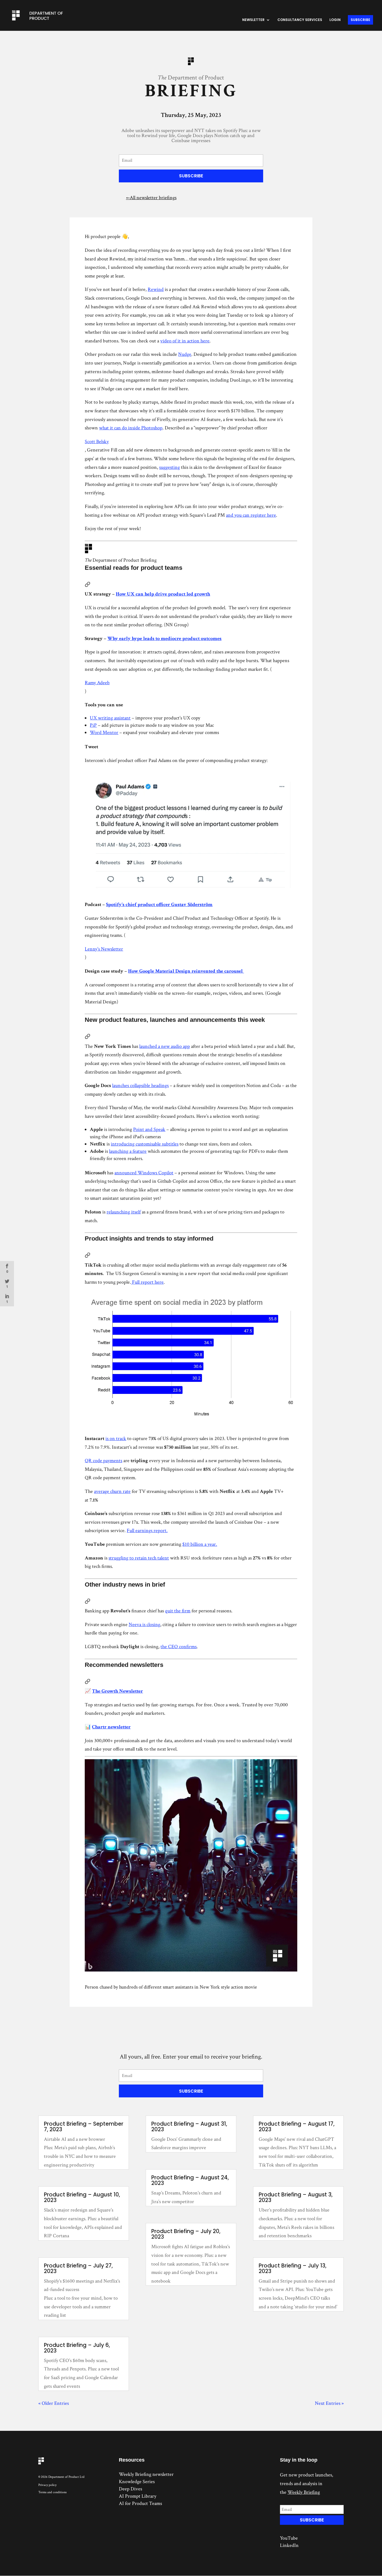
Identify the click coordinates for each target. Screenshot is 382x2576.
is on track (116, 1438)
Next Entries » (329, 2403)
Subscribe (360, 20)
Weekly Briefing (304, 2492)
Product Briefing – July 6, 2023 (77, 2348)
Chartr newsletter (111, 1727)
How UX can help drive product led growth (163, 594)
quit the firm (178, 1611)
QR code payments (103, 1461)
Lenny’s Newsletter (104, 949)
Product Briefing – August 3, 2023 (296, 2197)
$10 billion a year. (200, 1544)
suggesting (169, 467)
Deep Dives (130, 2489)
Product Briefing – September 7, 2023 (84, 2127)
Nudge (185, 354)
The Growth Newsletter (117, 1691)
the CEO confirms (179, 1647)
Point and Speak (149, 1129)
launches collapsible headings (140, 1085)
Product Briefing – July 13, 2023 (293, 2268)
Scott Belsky (97, 442)
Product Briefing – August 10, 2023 (82, 2197)
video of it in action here (185, 341)
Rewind (156, 289)
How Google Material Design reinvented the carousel (186, 971)
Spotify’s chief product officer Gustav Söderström (159, 904)
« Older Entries (54, 2403)
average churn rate (112, 1491)
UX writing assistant (110, 718)
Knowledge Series (137, 2482)
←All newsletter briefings (151, 198)
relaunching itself (124, 1212)
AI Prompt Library (138, 2496)
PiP (93, 725)
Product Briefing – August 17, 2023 (297, 2127)
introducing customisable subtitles (145, 1144)
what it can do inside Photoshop (131, 428)
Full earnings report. (147, 1531)
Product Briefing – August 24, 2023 (190, 2180)
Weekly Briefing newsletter (146, 2474)
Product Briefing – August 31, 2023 (189, 2127)
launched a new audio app (165, 1046)
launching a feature (128, 1151)
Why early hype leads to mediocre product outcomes (164, 638)
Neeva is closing (144, 1625)
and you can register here (251, 515)
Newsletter (253, 20)
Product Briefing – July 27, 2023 (78, 2268)
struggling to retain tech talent (139, 1558)
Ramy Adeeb (97, 683)
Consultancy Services (300, 20)
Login (335, 20)
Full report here (148, 1282)
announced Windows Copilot (144, 1173)
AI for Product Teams (140, 2503)
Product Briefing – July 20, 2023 (186, 2234)
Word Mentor (104, 732)
